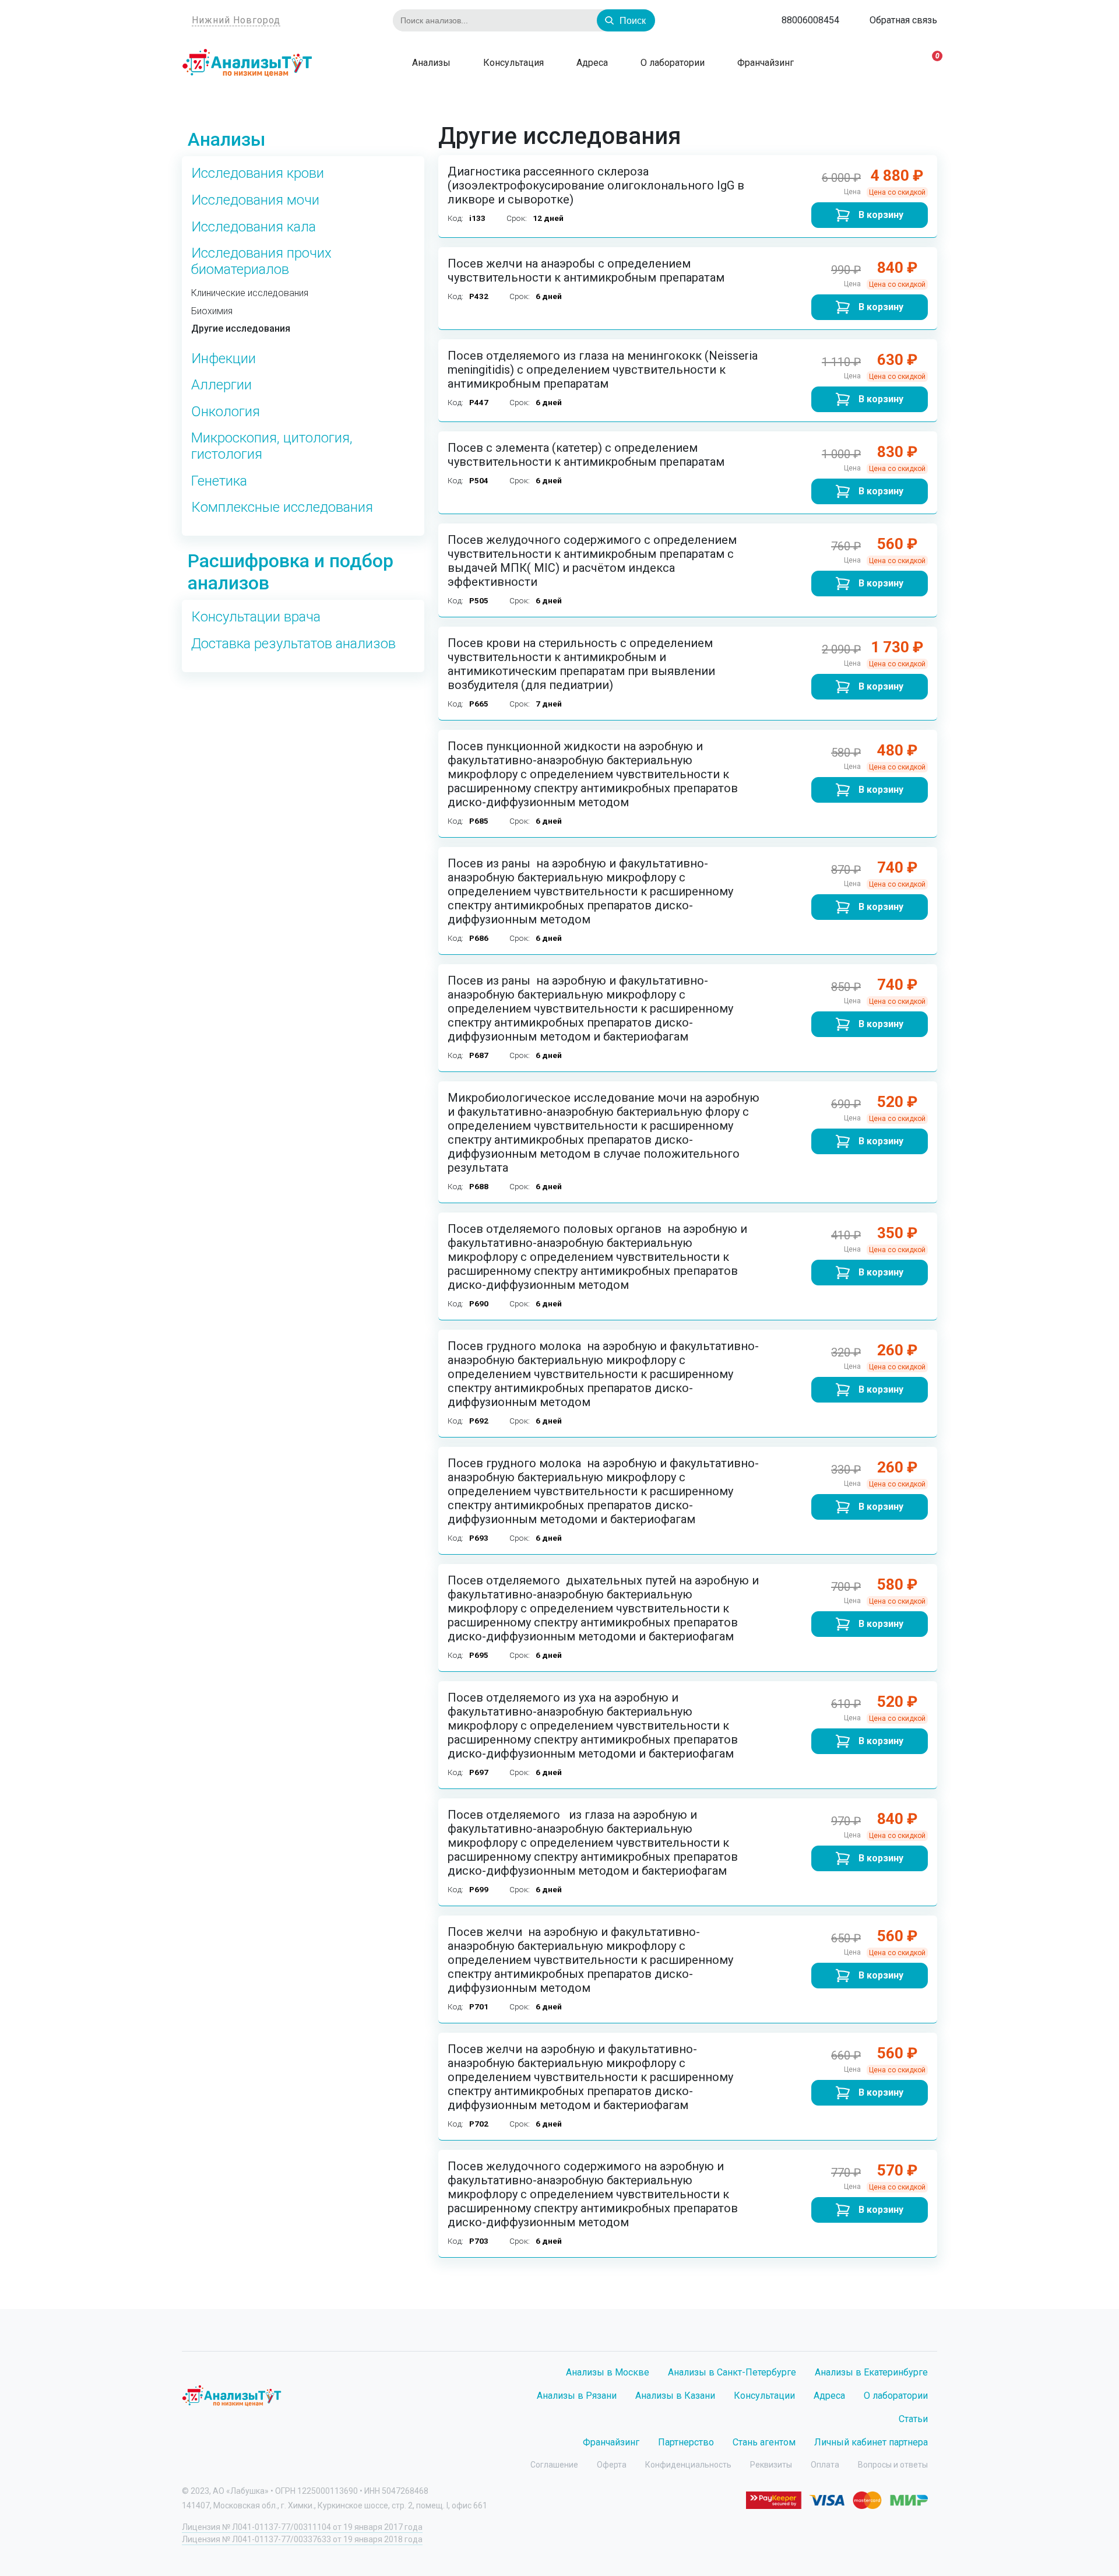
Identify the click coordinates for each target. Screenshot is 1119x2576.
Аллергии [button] (221, 385)
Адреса (591, 63)
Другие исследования (241, 329)
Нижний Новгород (236, 20)
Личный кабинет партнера (871, 2442)
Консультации (764, 2396)
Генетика (219, 481)
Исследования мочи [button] (255, 200)
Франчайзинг (764, 63)
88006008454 (810, 20)
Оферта (612, 2465)
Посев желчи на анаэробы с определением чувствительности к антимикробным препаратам (586, 270)
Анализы (430, 63)
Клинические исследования (250, 293)
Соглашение (554, 2465)
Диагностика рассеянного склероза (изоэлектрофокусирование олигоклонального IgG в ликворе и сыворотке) (596, 185)
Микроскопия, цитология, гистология (272, 446)
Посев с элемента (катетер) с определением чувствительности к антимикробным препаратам (586, 455)
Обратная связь (903, 20)
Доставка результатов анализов (293, 644)
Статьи (913, 2419)
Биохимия (212, 311)
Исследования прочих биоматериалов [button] (261, 261)
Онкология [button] (226, 412)
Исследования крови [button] (258, 173)
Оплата (825, 2465)
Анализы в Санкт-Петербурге (732, 2372)
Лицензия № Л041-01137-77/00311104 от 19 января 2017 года (302, 2527)
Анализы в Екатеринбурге (871, 2372)
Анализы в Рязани (577, 2396)
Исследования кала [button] (254, 227)
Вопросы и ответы (893, 2465)
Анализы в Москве (608, 2372)
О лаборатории (671, 63)
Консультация (512, 63)
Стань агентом (764, 2442)
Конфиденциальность (688, 2465)
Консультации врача (256, 617)
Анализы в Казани (675, 2396)
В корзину (881, 215)
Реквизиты (771, 2465)
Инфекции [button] (224, 359)
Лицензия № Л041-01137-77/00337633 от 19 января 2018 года (302, 2539)
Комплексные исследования (282, 507)
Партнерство (686, 2442)
